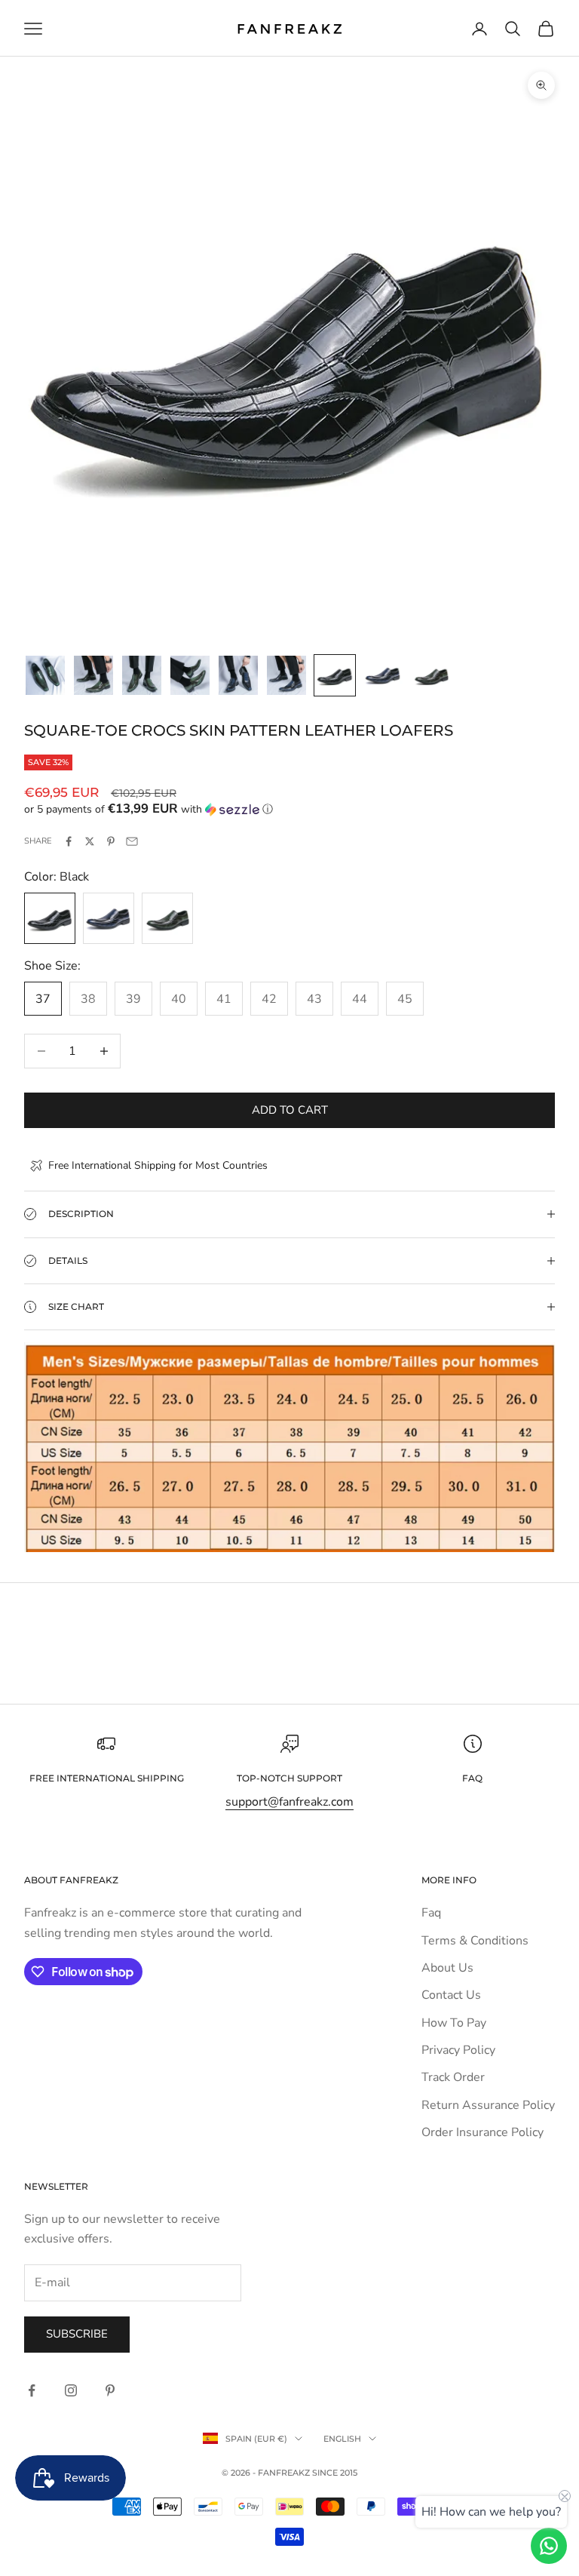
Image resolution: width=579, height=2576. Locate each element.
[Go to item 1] (45, 675)
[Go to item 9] (431, 675)
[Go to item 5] (238, 675)
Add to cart (290, 1110)
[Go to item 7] (335, 675)
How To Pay (454, 2023)
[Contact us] (549, 2546)
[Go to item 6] (286, 675)
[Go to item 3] (142, 675)
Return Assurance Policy (488, 2105)
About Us (447, 1968)
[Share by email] (132, 841)
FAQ (472, 1778)
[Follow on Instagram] (71, 2390)
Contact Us (451, 1995)
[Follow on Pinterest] (110, 2390)
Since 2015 (335, 2473)
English (342, 2439)
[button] (289, 809)
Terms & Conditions (475, 1941)
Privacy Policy (458, 2050)
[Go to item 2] (93, 675)
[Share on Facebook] (69, 841)
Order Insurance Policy (482, 2132)
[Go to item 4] (190, 675)
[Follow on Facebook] (32, 2390)
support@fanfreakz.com (289, 1802)
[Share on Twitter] (90, 841)
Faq (431, 1913)
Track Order (453, 2077)
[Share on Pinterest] (111, 841)
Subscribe (77, 2334)
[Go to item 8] (383, 675)
